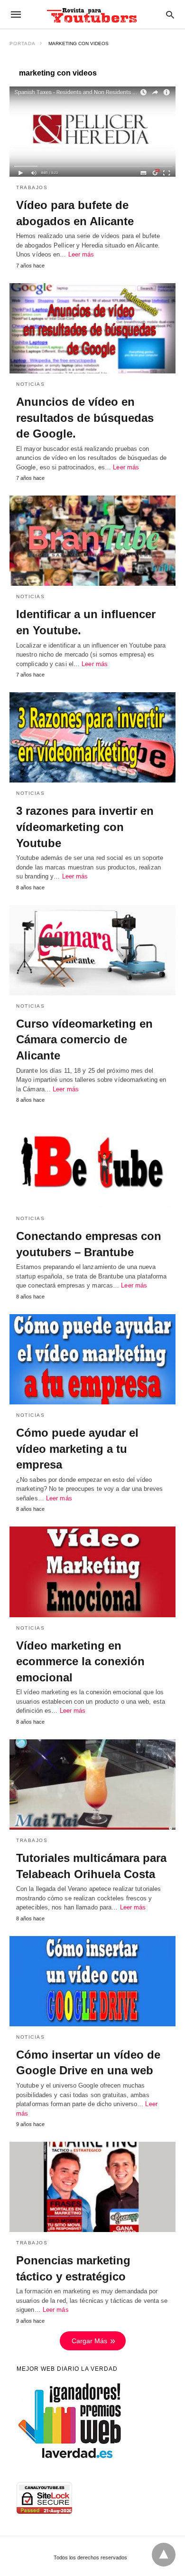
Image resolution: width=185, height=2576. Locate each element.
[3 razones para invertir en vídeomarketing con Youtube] (92, 737)
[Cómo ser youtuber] (92, 14)
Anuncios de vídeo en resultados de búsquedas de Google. (85, 418)
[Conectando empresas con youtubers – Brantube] (92, 1163)
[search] (170, 14)
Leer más (81, 254)
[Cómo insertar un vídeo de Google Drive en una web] (92, 1981)
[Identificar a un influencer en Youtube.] (92, 541)
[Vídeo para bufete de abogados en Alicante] (92, 132)
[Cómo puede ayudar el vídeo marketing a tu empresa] (92, 1359)
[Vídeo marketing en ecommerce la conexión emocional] (92, 1572)
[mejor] (70, 2458)
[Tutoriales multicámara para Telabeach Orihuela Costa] (92, 1784)
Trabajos (32, 187)
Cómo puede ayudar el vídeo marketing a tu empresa (77, 1449)
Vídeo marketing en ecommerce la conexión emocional (80, 1661)
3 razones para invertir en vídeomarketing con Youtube (85, 827)
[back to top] (164, 2555)
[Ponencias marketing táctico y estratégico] (92, 2187)
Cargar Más (89, 2341)
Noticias (30, 384)
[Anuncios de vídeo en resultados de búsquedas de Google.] (92, 328)
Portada (23, 43)
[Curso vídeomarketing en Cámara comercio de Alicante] (92, 950)
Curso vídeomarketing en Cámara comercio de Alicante (84, 1040)
